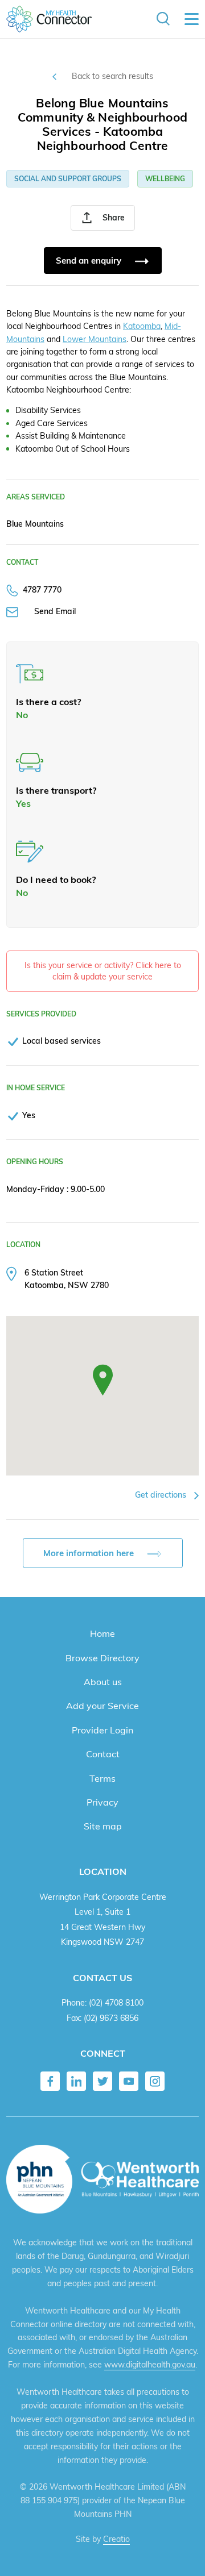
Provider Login (102, 1730)
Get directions (162, 1495)
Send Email (55, 611)
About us (103, 1682)
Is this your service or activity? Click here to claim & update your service (103, 971)
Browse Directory (102, 1658)
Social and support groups (68, 179)
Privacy (102, 1802)
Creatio (116, 2539)
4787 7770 (42, 589)
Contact (103, 1754)
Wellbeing (165, 179)
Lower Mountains (95, 339)
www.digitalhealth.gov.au (150, 2365)
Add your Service (102, 1706)
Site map (103, 1826)
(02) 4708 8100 (116, 2002)
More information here (90, 1553)
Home (102, 1633)
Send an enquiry (90, 260)
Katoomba (142, 326)
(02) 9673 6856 (111, 2018)
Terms (102, 1778)
